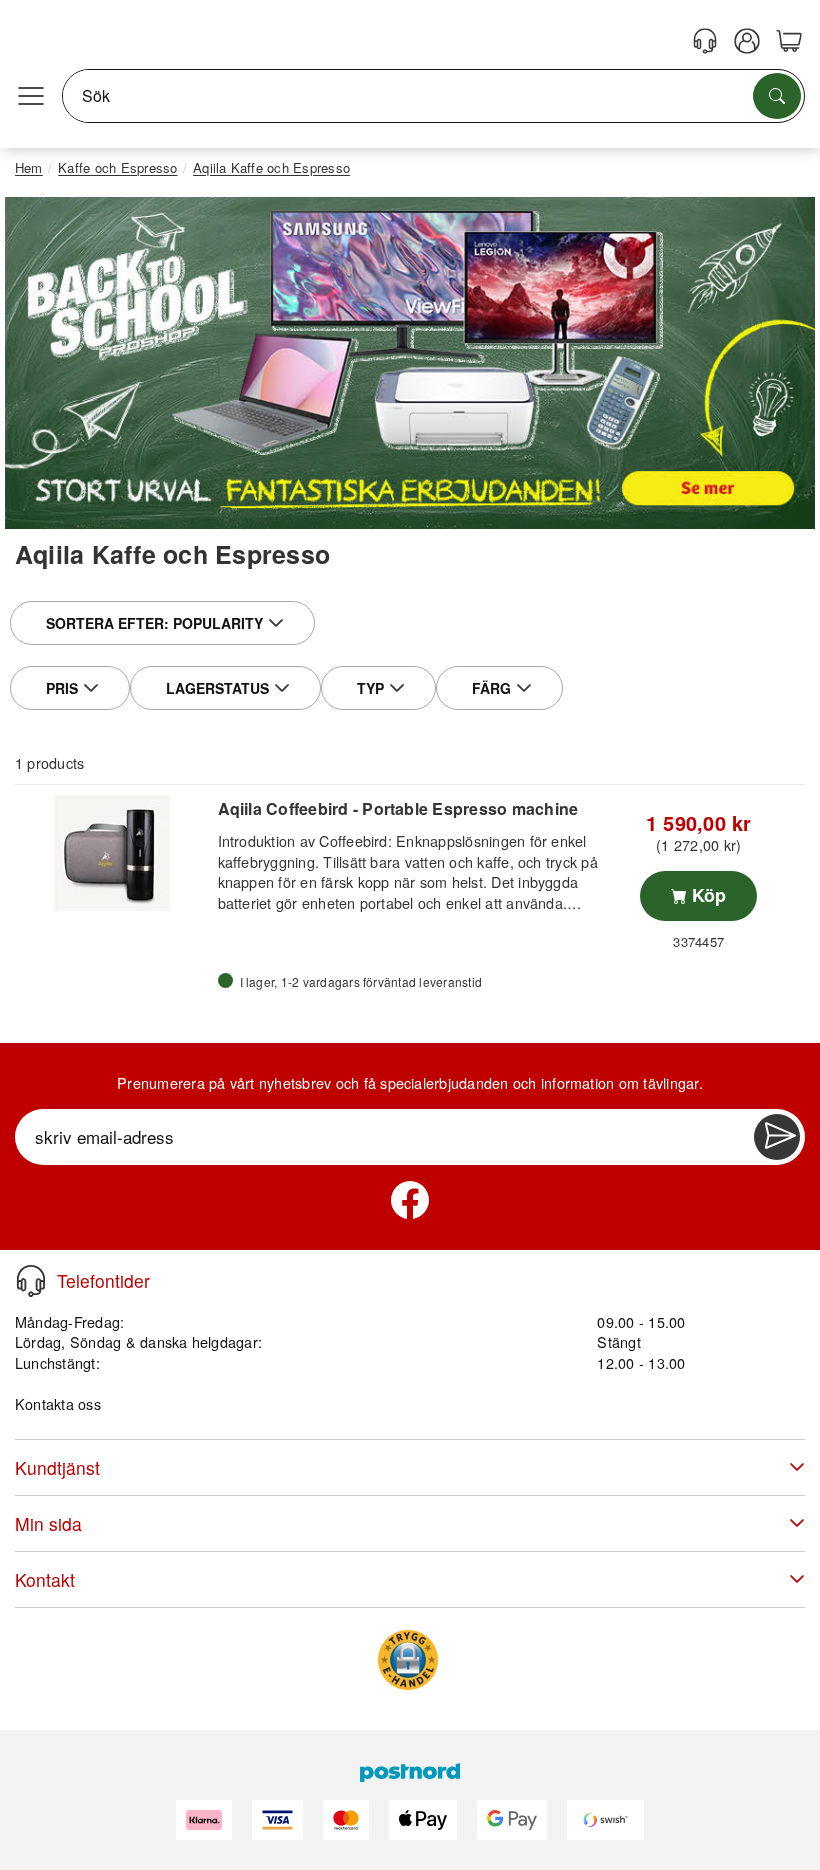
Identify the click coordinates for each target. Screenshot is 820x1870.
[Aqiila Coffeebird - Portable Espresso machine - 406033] (114, 853)
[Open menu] (31, 96)
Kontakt (45, 1579)
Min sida (48, 1523)
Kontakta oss (58, 1403)
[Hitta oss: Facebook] (410, 1200)
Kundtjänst (57, 1467)
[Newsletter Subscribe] (777, 1137)
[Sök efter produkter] (777, 96)
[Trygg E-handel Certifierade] (408, 1660)
